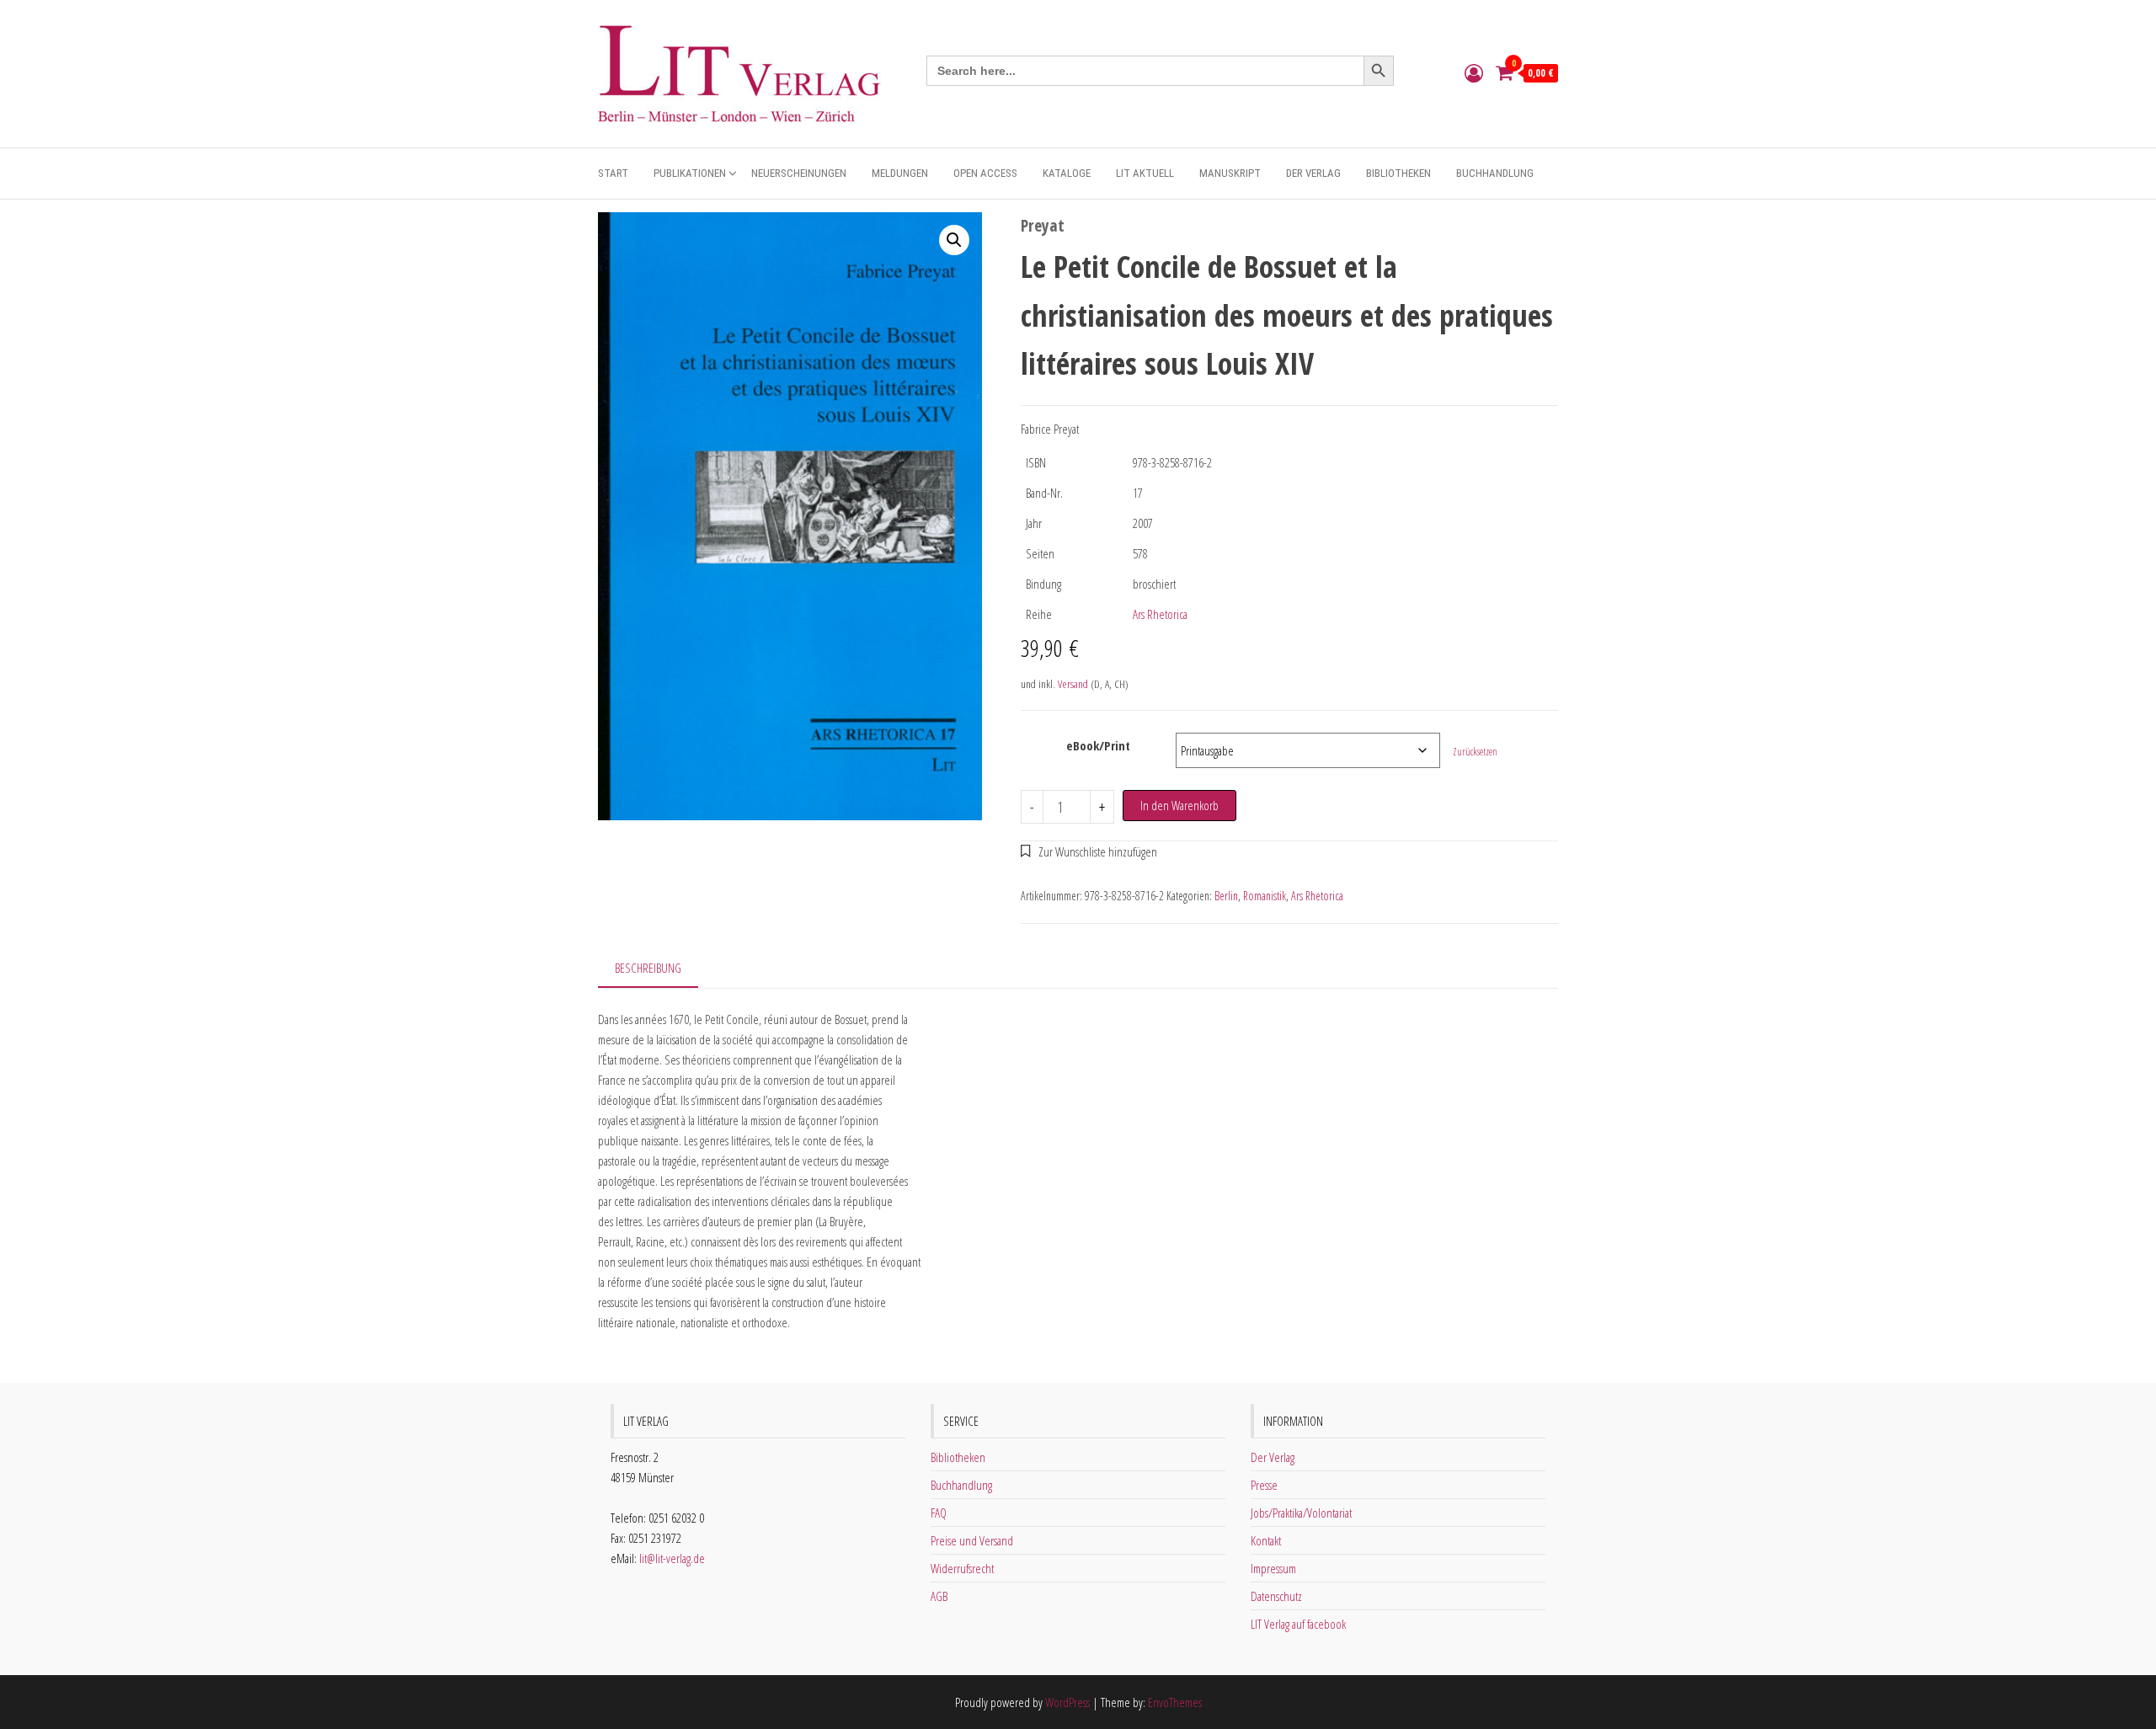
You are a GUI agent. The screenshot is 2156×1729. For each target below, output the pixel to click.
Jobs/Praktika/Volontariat (1301, 1513)
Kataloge (1067, 173)
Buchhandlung (1495, 173)
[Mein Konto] (1474, 72)
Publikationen (690, 173)
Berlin (1226, 896)
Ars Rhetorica (1160, 614)
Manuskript (1230, 173)
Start (613, 173)
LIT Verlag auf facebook (1298, 1624)
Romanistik (1265, 896)
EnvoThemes (1175, 1702)
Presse (1264, 1485)
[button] (954, 240)
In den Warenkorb (1179, 805)
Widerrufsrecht (962, 1568)
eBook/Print (1098, 745)
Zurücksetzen (1475, 752)
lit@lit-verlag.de (672, 1558)
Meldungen (900, 173)
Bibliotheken (1398, 173)
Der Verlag (1313, 173)
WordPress (1067, 1702)
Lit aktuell (1145, 173)
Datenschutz (1276, 1596)
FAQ (939, 1513)
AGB (939, 1596)
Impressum (1273, 1568)
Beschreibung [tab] (648, 968)
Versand (1073, 684)
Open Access (985, 173)
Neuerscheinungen (799, 173)
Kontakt (1266, 1540)
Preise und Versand (972, 1540)
